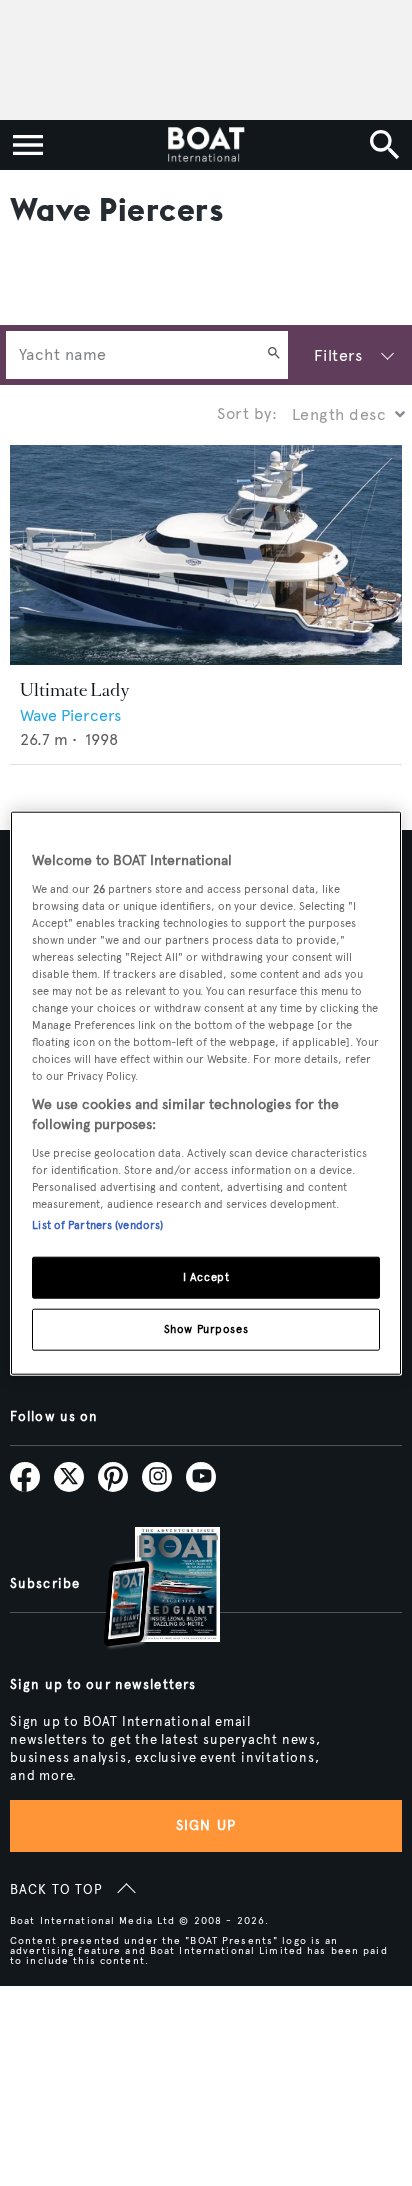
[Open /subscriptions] (145, 1589)
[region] (205, 1093)
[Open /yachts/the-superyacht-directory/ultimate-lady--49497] (206, 555)
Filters (338, 355)
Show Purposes (206, 1328)
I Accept (206, 1276)
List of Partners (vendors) (97, 1224)
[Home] (205, 145)
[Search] (274, 355)
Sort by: (247, 413)
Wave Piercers (70, 715)
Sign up (206, 1825)
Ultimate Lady (75, 690)
